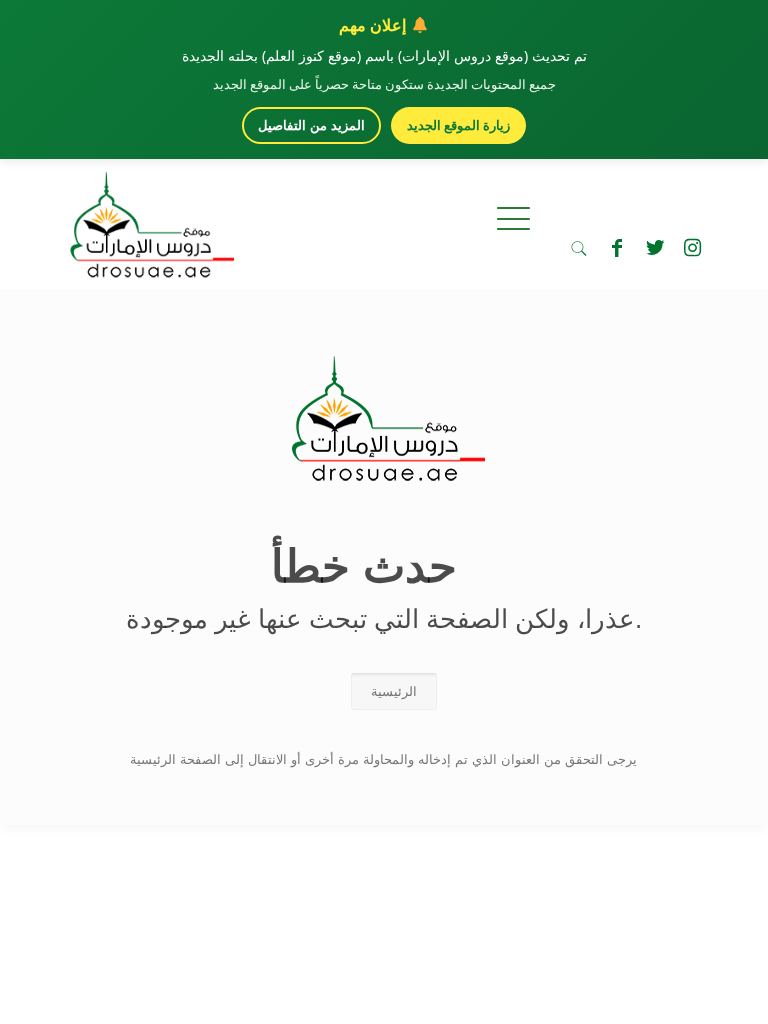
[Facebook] (617, 248)
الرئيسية (394, 691)
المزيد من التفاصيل (311, 125)
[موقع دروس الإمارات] (148, 219)
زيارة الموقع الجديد (458, 125)
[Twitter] (655, 248)
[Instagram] (693, 248)
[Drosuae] (383, 471)
